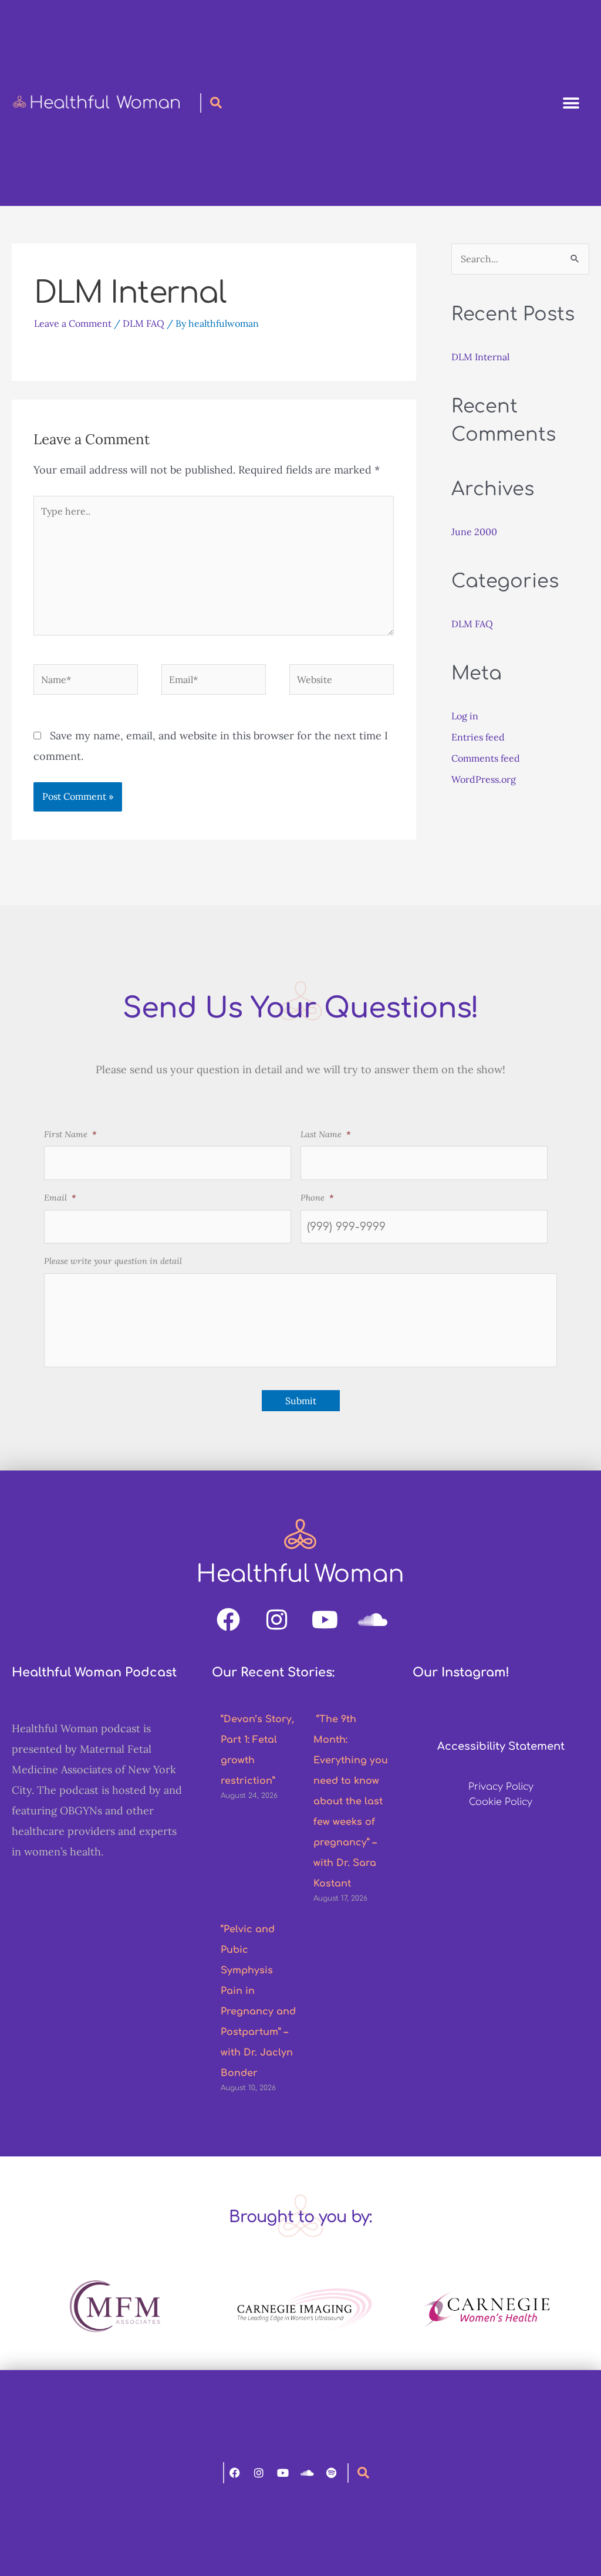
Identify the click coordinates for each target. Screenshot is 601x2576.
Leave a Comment (73, 323)
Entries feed (478, 737)
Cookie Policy (501, 1802)
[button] (571, 103)
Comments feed (486, 758)
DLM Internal (480, 357)
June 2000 (474, 532)
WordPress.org (484, 779)
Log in (465, 716)
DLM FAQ (144, 323)
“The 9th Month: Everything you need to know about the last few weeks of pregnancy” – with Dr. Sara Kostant (351, 1801)
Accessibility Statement (501, 1746)
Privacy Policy (501, 1787)
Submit (301, 1401)
